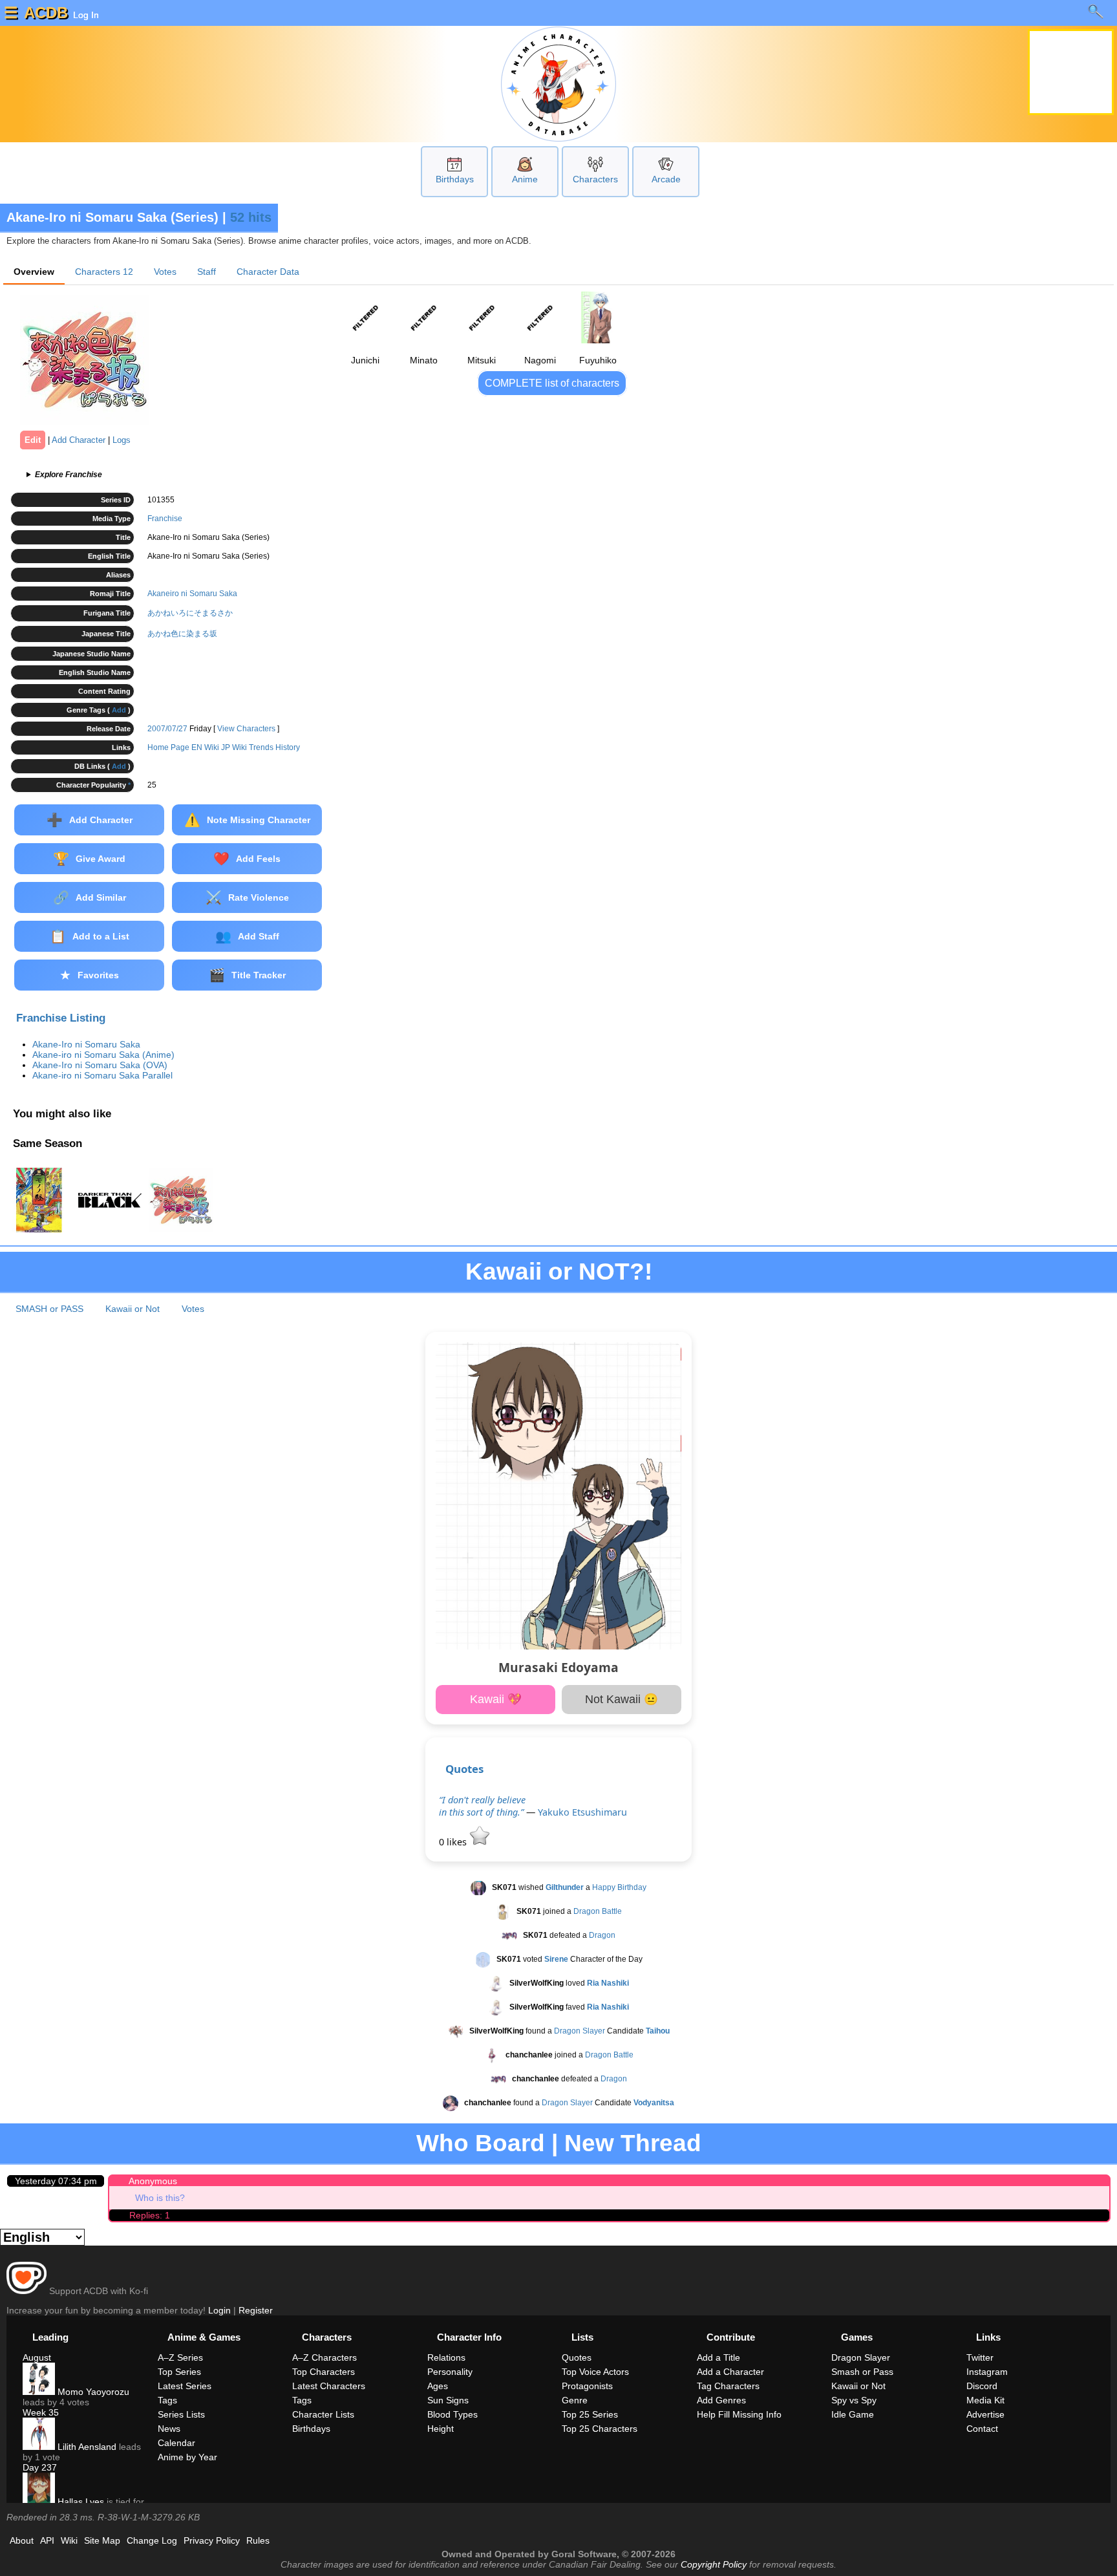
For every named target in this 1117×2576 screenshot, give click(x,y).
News (169, 2429)
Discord (982, 2386)
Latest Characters (329, 2386)
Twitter (980, 2357)
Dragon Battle (598, 1911)
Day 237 (40, 2467)
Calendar (176, 2443)
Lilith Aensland (86, 2447)
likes (454, 1842)
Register (256, 2310)
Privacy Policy (212, 2540)
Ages (438, 2386)
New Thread (633, 2143)
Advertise (985, 2414)
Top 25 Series (590, 2414)
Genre (575, 2400)
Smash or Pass (862, 2372)
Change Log (152, 2540)
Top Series (179, 2372)
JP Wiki (234, 747)
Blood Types (452, 2414)
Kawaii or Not (133, 1309)
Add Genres (721, 2400)
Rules (258, 2540)
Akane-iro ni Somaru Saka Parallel (102, 1075)
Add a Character (730, 2372)
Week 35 (41, 2412)
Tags (167, 2400)
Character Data (268, 272)
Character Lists (323, 2414)
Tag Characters (728, 2386)
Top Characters (324, 2372)
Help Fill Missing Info (739, 2414)
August (37, 2357)
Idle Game (853, 2414)
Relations (446, 2357)
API (47, 2540)
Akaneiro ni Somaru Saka (192, 594)
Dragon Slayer (580, 2031)
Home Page (168, 747)
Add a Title (718, 2357)
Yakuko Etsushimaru (582, 1812)
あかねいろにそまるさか (190, 613)
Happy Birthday (619, 1887)
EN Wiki (205, 747)
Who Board (481, 2143)
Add (119, 710)
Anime (525, 179)
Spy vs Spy (854, 2400)
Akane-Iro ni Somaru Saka (86, 1044)
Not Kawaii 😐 (622, 1699)
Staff (207, 272)
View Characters (246, 729)
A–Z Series (180, 2357)
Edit (33, 440)
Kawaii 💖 (496, 1699)
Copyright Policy (714, 2564)
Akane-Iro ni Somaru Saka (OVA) (100, 1065)
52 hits (251, 217)
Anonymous (153, 2181)
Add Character (79, 440)
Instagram (987, 2372)
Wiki (69, 2540)
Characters (595, 179)
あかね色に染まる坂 (182, 634)
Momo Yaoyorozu (92, 2392)
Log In (85, 15)
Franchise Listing (61, 1018)
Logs (122, 440)
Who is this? (160, 2198)
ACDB (46, 13)
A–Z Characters (324, 2357)
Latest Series (185, 2386)
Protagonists (587, 2386)
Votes (165, 272)
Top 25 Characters (600, 2429)
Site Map (102, 2540)
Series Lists (181, 2414)
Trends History (274, 747)
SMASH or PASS (49, 1309)
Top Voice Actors (595, 2372)
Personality (450, 2372)
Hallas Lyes (80, 2502)
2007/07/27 (167, 729)
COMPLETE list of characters (552, 383)
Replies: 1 (150, 2215)
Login (219, 2310)
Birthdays (455, 179)
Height (441, 2429)
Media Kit (985, 2400)
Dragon (602, 1935)
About (22, 2540)
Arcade (666, 179)
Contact (982, 2429)
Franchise (165, 519)
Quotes (464, 1769)
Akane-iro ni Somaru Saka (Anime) (103, 1055)
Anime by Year (187, 2457)
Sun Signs (448, 2400)
